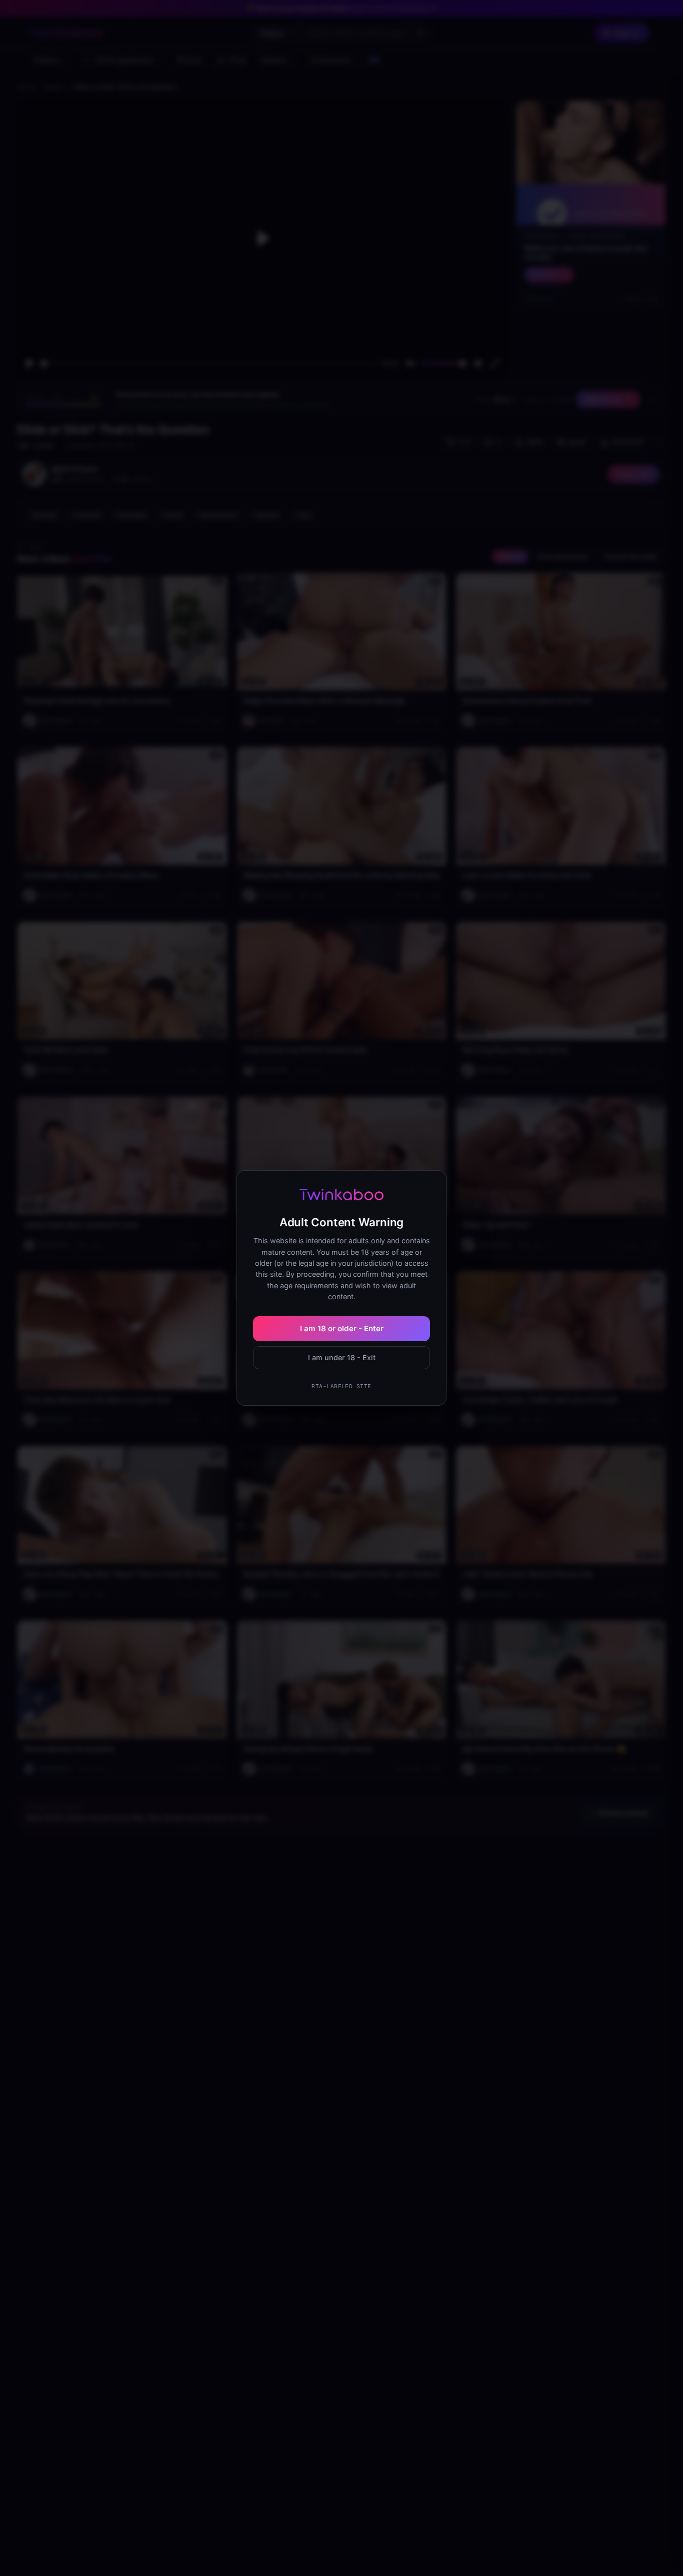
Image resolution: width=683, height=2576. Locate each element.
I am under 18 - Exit (342, 1357)
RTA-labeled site (341, 1386)
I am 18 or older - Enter (342, 1328)
